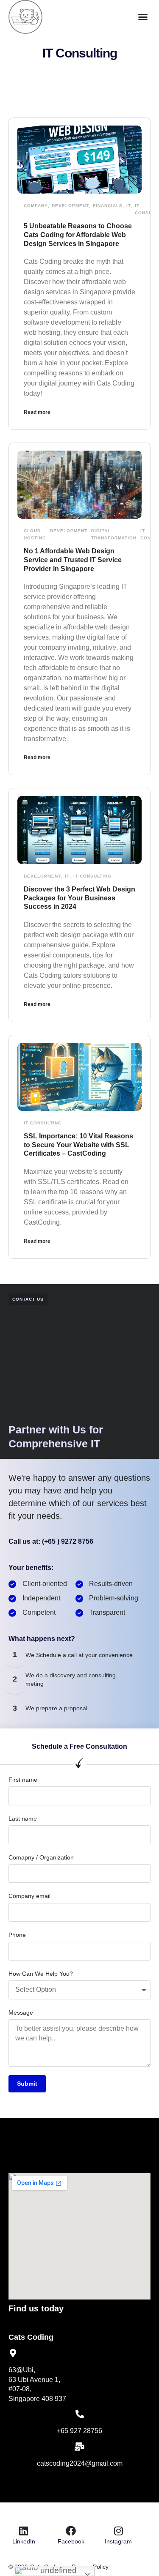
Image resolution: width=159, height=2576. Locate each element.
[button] (143, 17)
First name (23, 1780)
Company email (29, 1896)
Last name (23, 1819)
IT (129, 206)
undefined (57, 2570)
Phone (17, 1935)
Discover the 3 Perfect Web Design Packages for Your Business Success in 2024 (79, 898)
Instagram (118, 2541)
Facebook (71, 2541)
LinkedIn (24, 2541)
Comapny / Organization (41, 1857)
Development (70, 206)
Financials (108, 206)
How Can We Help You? (41, 1974)
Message (21, 2013)
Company (36, 206)
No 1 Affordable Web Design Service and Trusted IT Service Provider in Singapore (73, 560)
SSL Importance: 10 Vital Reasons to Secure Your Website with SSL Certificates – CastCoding (78, 1145)
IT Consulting (92, 876)
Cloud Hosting (35, 534)
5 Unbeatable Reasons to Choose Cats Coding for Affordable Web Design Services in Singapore (78, 235)
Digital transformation (114, 534)
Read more (37, 412)
